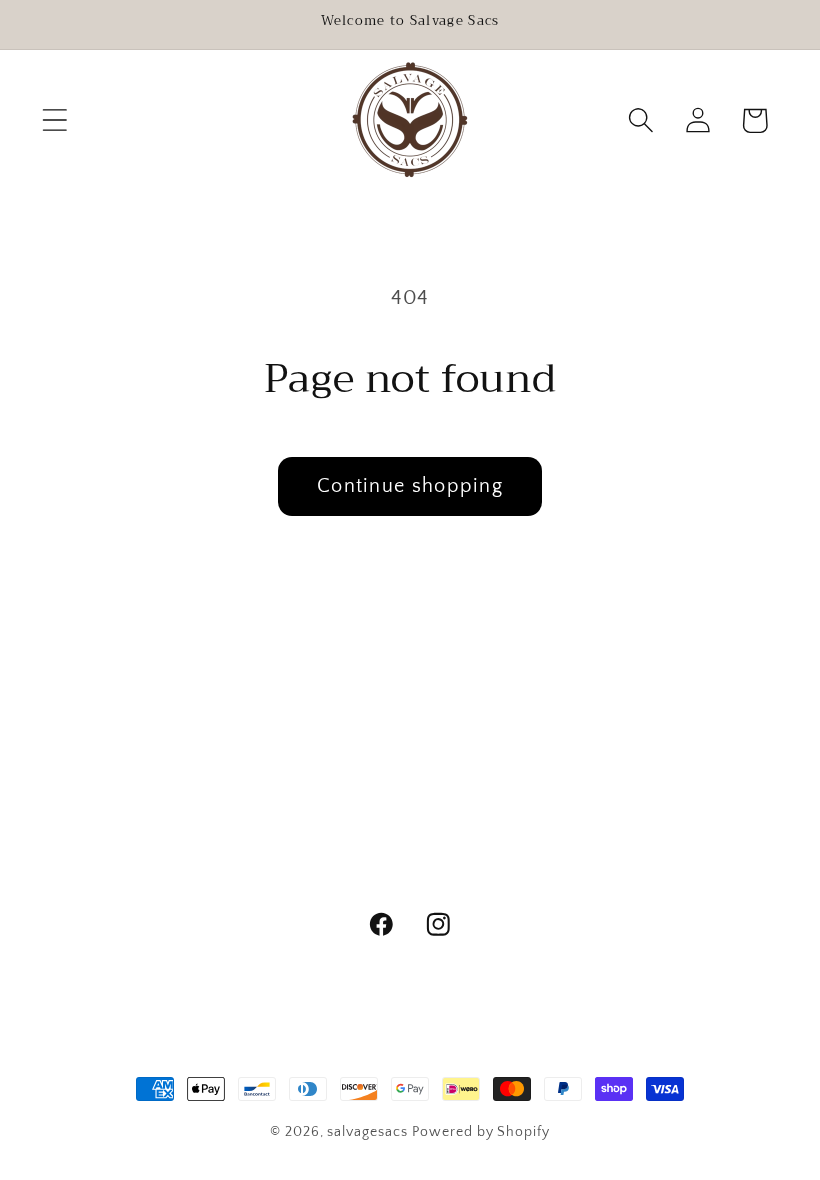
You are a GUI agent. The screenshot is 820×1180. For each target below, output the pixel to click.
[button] (54, 120)
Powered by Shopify (480, 1132)
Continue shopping (410, 486)
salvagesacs (367, 1132)
